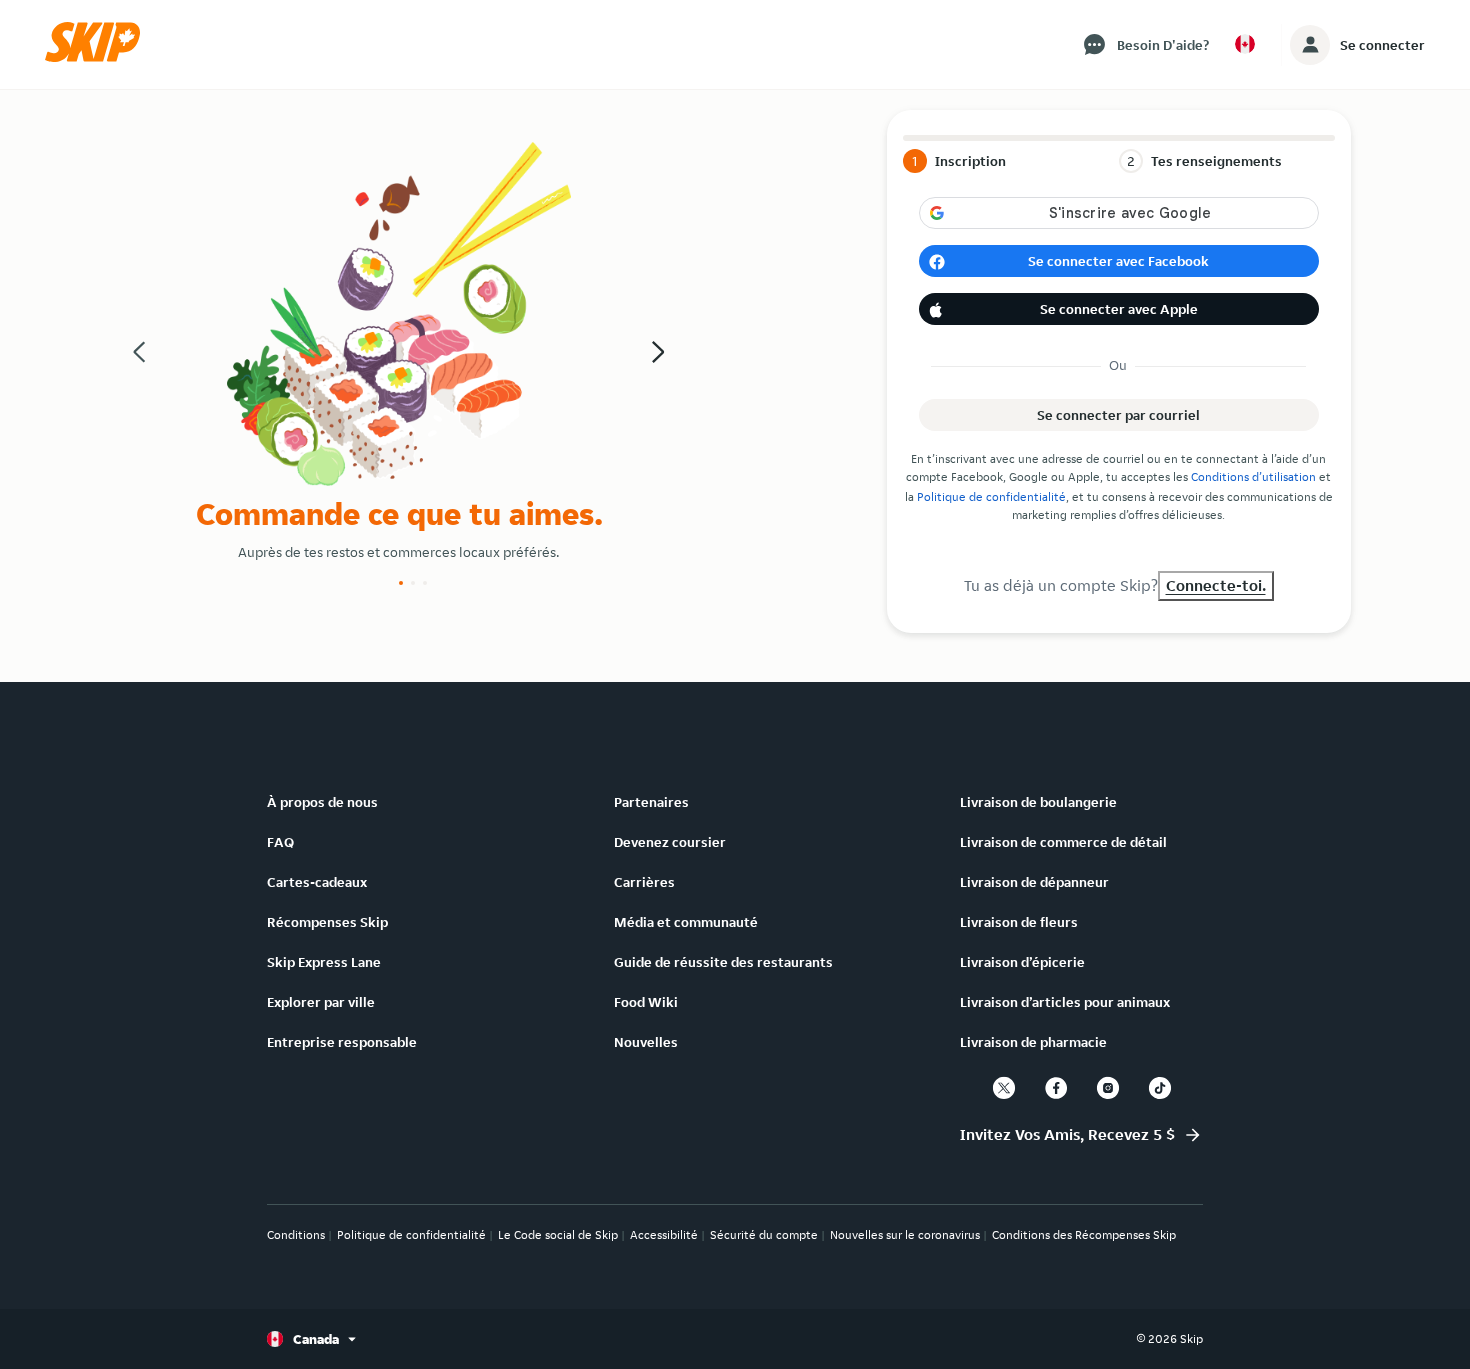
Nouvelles (646, 1042)
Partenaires (651, 802)
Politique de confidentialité (991, 496)
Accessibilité (664, 1234)
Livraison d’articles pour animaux (1065, 1002)
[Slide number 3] (425, 583)
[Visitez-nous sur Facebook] (1056, 1088)
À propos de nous (322, 802)
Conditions (296, 1234)
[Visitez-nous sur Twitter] (1004, 1088)
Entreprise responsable (342, 1042)
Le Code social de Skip (558, 1234)
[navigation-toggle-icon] (1310, 45)
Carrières (644, 882)
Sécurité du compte (764, 1234)
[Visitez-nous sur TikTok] (1160, 1088)
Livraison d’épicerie (1022, 962)
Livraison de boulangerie (1038, 802)
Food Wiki (646, 1002)
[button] (99, 57)
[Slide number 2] (413, 583)
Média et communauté (686, 922)
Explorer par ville (321, 1002)
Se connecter (1382, 45)
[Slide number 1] (401, 583)
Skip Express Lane (324, 962)
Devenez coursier (670, 842)
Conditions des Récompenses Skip (1084, 1234)
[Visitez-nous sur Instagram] (1108, 1088)
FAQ (280, 842)
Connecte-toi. (1216, 585)
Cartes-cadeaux (317, 882)
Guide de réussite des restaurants (723, 962)
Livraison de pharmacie (1033, 1042)
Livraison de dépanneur (1034, 882)
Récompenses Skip (327, 922)
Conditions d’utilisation (1253, 476)
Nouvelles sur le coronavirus (905, 1234)
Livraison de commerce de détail (1063, 842)
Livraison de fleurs (1019, 922)
